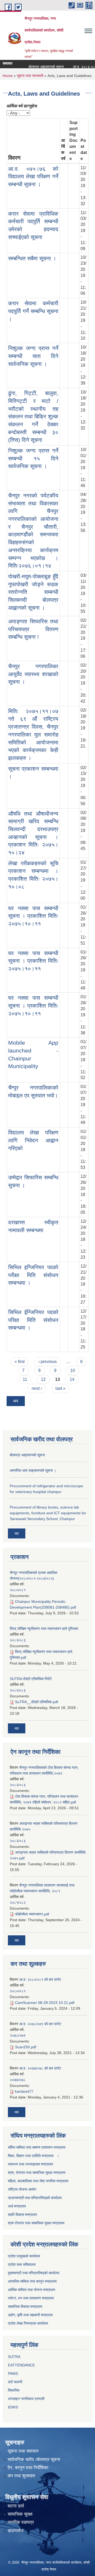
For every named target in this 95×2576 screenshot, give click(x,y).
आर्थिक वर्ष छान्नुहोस (22, 106)
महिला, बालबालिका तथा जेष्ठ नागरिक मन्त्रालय (38, 2181)
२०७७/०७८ (18, 2080)
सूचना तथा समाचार (23, 2451)
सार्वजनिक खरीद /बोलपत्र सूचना (34, 2460)
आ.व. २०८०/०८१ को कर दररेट (40, 1979)
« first (20, 1362)
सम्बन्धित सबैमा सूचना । (32, 258)
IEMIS (13, 2407)
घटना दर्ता (16, 2506)
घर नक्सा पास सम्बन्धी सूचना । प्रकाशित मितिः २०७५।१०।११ (33, 916)
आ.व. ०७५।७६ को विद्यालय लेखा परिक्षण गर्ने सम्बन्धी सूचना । (33, 177)
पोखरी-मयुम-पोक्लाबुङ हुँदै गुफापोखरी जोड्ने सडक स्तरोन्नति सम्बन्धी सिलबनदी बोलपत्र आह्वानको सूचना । (33, 592)
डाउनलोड (15, 2531)
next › (37, 1388)
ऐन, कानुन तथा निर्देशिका (28, 2468)
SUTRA (14, 2357)
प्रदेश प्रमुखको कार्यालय (24, 2256)
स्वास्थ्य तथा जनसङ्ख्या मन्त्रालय (30, 2164)
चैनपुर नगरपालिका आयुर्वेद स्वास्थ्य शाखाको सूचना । (33, 674)
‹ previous (47, 1362)
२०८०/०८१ (18, 1590)
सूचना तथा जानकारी (30, 76)
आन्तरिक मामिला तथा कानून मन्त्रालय (32, 2281)
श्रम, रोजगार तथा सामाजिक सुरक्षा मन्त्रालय (37, 2173)
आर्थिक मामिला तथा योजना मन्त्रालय (32, 2290)
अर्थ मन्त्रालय (17, 2206)
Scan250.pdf (26, 2047)
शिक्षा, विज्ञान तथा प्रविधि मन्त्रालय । (34, 2156)
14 (72, 1379)
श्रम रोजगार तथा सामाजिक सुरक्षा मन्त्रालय (36, 2223)
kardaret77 (24, 2091)
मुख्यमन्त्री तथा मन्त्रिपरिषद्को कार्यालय (34, 2273)
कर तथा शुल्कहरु (22, 2476)
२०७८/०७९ (18, 2035)
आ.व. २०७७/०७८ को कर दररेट (40, 2068)
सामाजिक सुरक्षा (20, 2514)
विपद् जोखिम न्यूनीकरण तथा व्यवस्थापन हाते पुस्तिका (44, 1629)
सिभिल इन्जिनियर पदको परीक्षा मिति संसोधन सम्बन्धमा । (33, 1275)
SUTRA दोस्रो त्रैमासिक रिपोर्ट (31, 1679)
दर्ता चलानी (15, 2382)
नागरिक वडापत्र (21, 2522)
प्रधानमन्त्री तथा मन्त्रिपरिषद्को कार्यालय (35, 2198)
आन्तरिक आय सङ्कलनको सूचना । (33, 1470)
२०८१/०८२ (18, 1903)
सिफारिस (14, 2390)
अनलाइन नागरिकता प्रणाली (26, 2399)
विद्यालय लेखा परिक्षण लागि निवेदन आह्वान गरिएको (33, 1140)
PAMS (13, 2373)
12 (43, 1379)
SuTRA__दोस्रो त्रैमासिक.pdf (37, 1702)
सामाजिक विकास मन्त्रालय (25, 2307)
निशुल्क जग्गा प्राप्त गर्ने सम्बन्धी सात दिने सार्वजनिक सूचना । (33, 356)
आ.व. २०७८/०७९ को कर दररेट (40, 2024)
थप (16, 1401)
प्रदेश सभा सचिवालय (22, 2264)
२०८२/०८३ (18, 1640)
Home (8, 76)
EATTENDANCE (21, 2365)
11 (25, 1379)
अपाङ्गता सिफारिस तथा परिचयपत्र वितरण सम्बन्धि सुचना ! (33, 629)
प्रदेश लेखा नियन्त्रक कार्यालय (28, 2323)
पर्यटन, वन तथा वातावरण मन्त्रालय (31, 2298)
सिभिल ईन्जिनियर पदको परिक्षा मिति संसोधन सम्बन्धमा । (33, 1320)
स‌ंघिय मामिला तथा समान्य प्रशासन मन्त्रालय (37, 2147)
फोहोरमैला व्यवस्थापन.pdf (32, 1914)
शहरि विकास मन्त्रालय (22, 2215)
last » (60, 1388)
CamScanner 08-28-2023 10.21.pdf (45, 2003)
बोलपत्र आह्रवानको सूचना (38, 67)
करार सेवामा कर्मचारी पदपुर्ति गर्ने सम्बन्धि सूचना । (33, 311)
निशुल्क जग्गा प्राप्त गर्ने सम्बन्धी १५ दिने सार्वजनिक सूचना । (33, 458)
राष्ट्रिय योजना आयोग (22, 2189)
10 (73, 1370)
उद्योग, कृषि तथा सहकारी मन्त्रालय (30, 2315)
